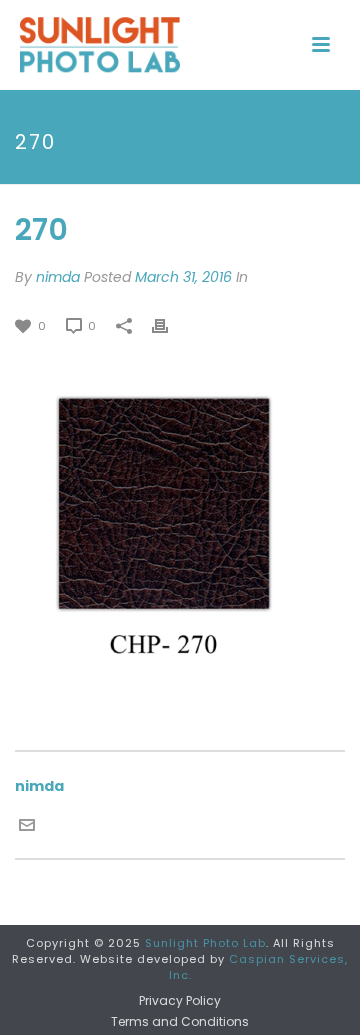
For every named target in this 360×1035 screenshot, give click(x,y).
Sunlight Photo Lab (205, 943)
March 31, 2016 (183, 277)
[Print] (170, 325)
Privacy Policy (180, 1001)
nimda (58, 277)
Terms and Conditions (180, 1022)
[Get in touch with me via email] (27, 824)
